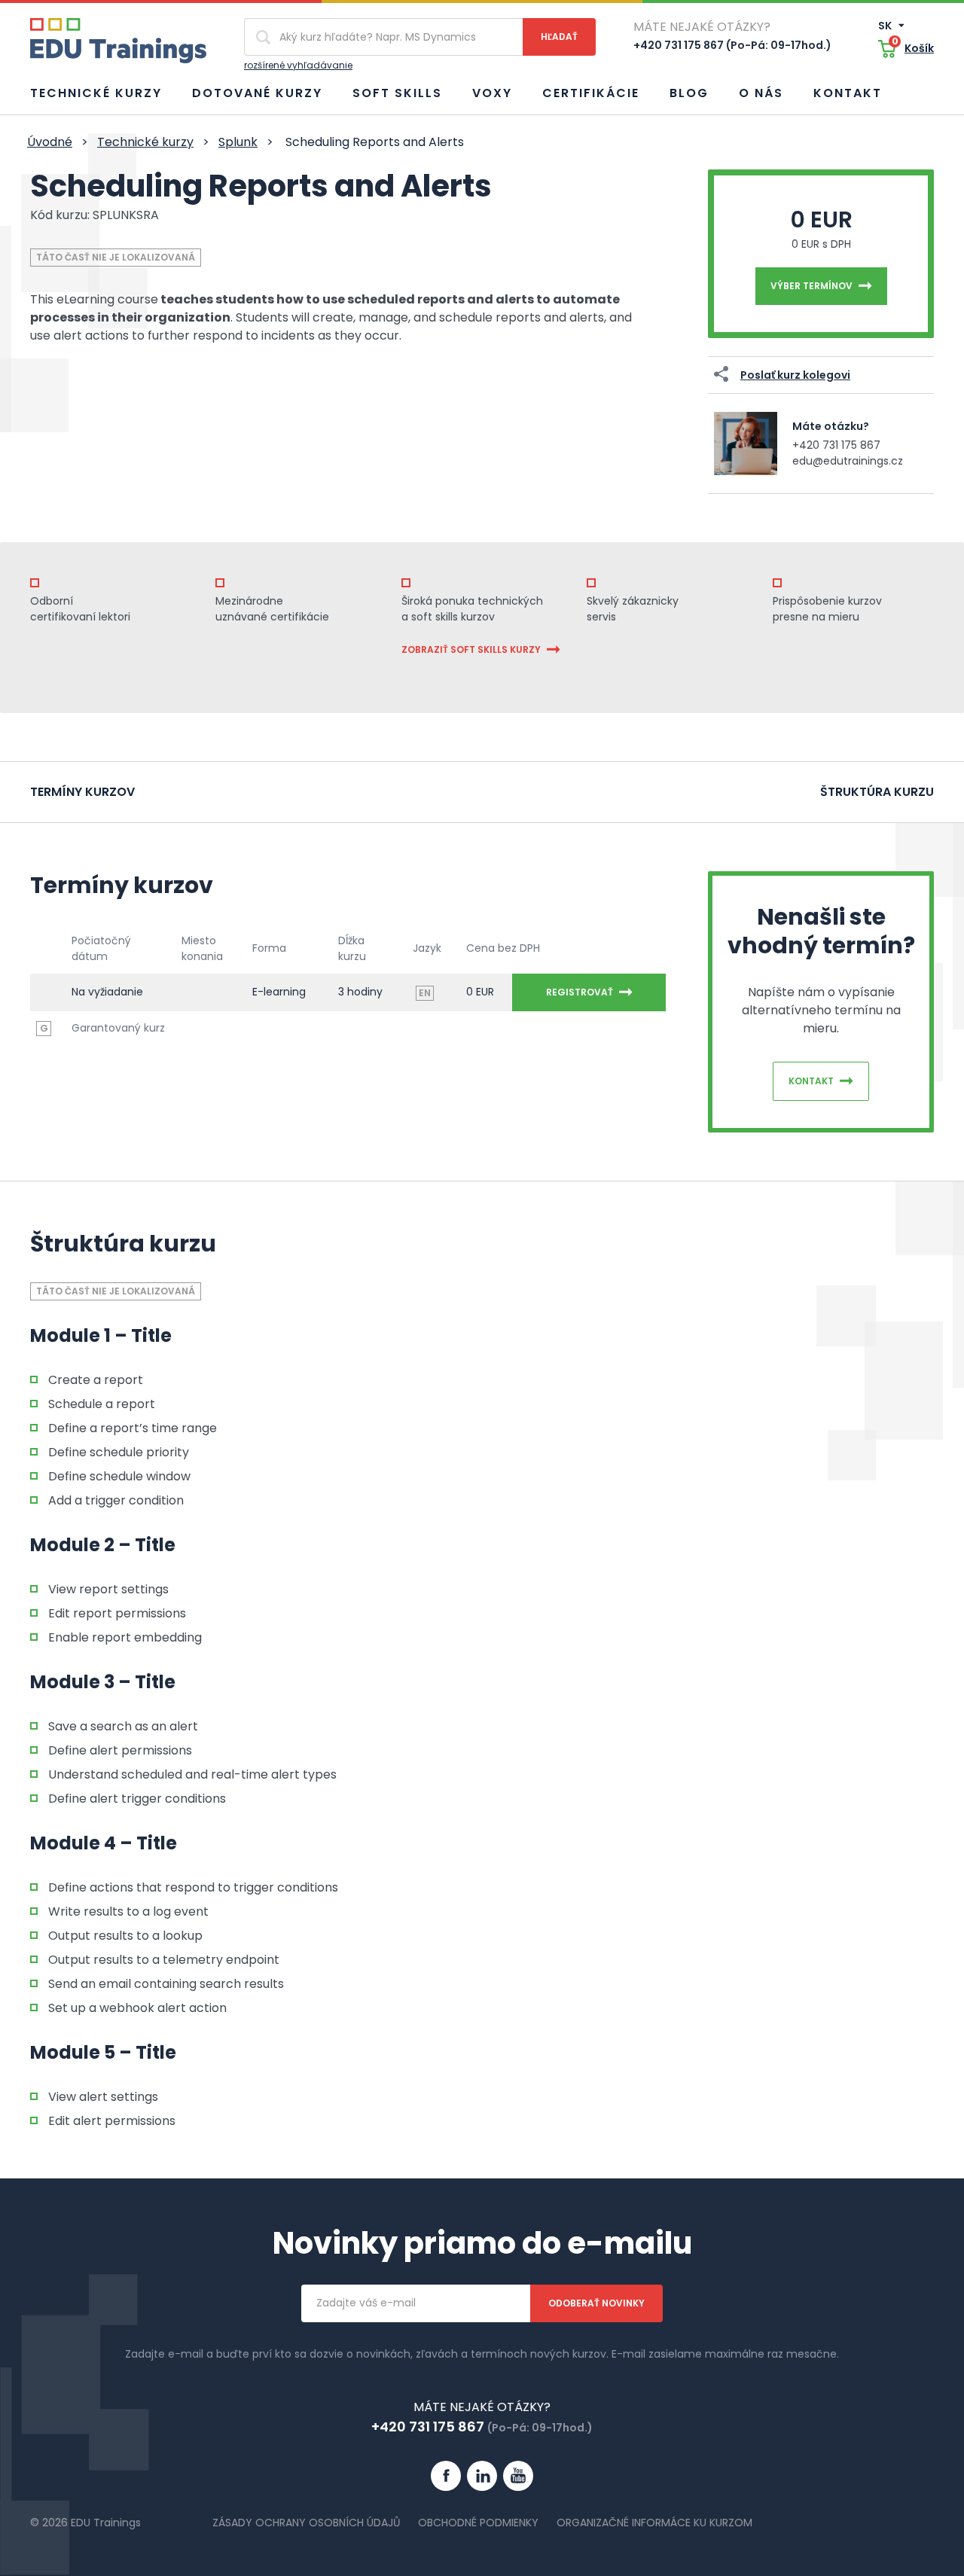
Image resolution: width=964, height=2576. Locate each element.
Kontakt (848, 93)
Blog (689, 93)
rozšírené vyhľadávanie (298, 65)
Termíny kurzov (82, 792)
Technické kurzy (96, 93)
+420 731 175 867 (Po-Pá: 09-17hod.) (732, 45)
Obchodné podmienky (478, 2523)
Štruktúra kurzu (877, 792)
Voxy (492, 93)
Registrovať (580, 992)
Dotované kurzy (257, 93)
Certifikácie (591, 93)
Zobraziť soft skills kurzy (471, 649)
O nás (761, 93)
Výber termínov (811, 286)
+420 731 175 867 (836, 445)
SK (886, 26)
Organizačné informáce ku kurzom (654, 2523)
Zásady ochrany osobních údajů (306, 2523)
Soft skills (397, 93)
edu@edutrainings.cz (848, 461)
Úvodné (50, 142)
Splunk (238, 142)
